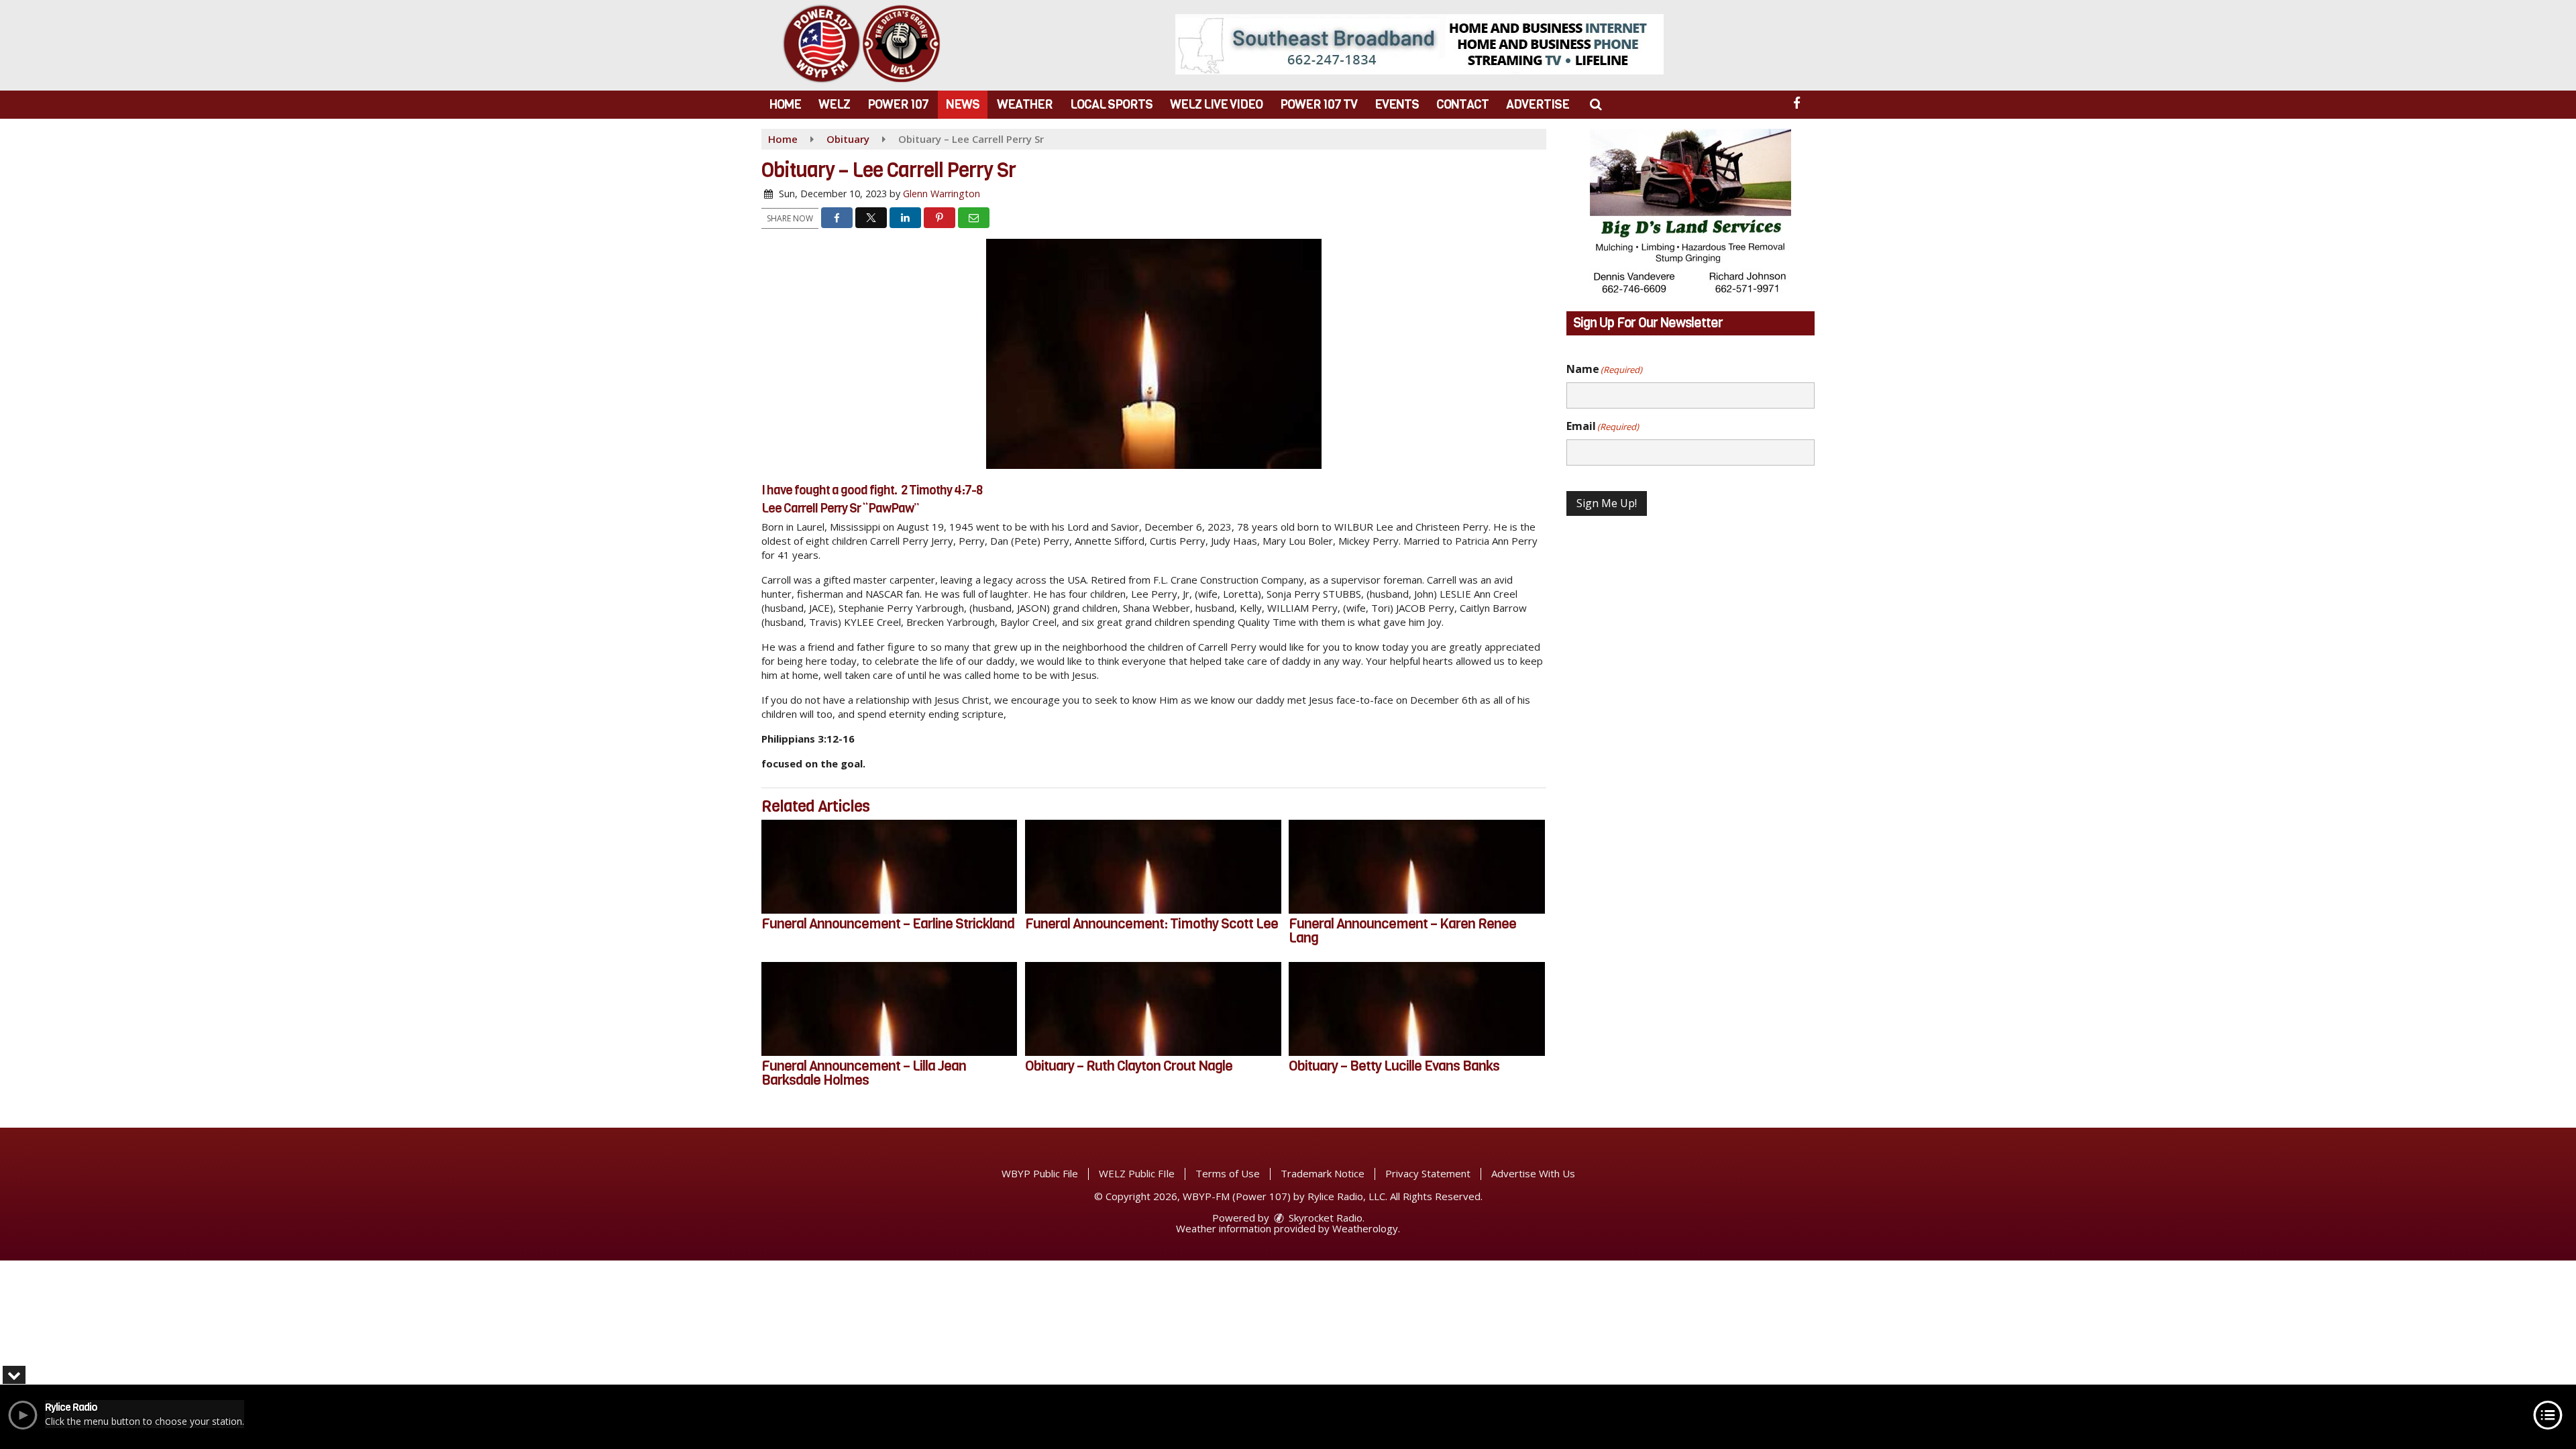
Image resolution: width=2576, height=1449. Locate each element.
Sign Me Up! (1607, 503)
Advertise (1538, 104)
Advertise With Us (1533, 1173)
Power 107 (898, 104)
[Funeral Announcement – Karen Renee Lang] (1416, 867)
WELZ (834, 104)
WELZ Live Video (1216, 104)
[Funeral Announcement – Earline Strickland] (889, 867)
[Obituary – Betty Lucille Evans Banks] (1416, 1009)
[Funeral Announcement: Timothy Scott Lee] (1153, 867)
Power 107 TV (1319, 104)
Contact (1462, 104)
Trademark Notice (1323, 1173)
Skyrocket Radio (1324, 1218)
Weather (1025, 104)
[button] (1596, 104)
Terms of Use (1228, 1173)
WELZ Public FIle (1137, 1173)
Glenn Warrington (942, 194)
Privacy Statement (1428, 1173)
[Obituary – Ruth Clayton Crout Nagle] (1153, 1009)
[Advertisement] (1419, 44)
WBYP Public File (1040, 1173)
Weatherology (1365, 1228)
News (963, 104)
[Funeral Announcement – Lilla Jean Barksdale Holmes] (889, 1009)
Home (785, 104)
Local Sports (1111, 104)
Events (1397, 104)
